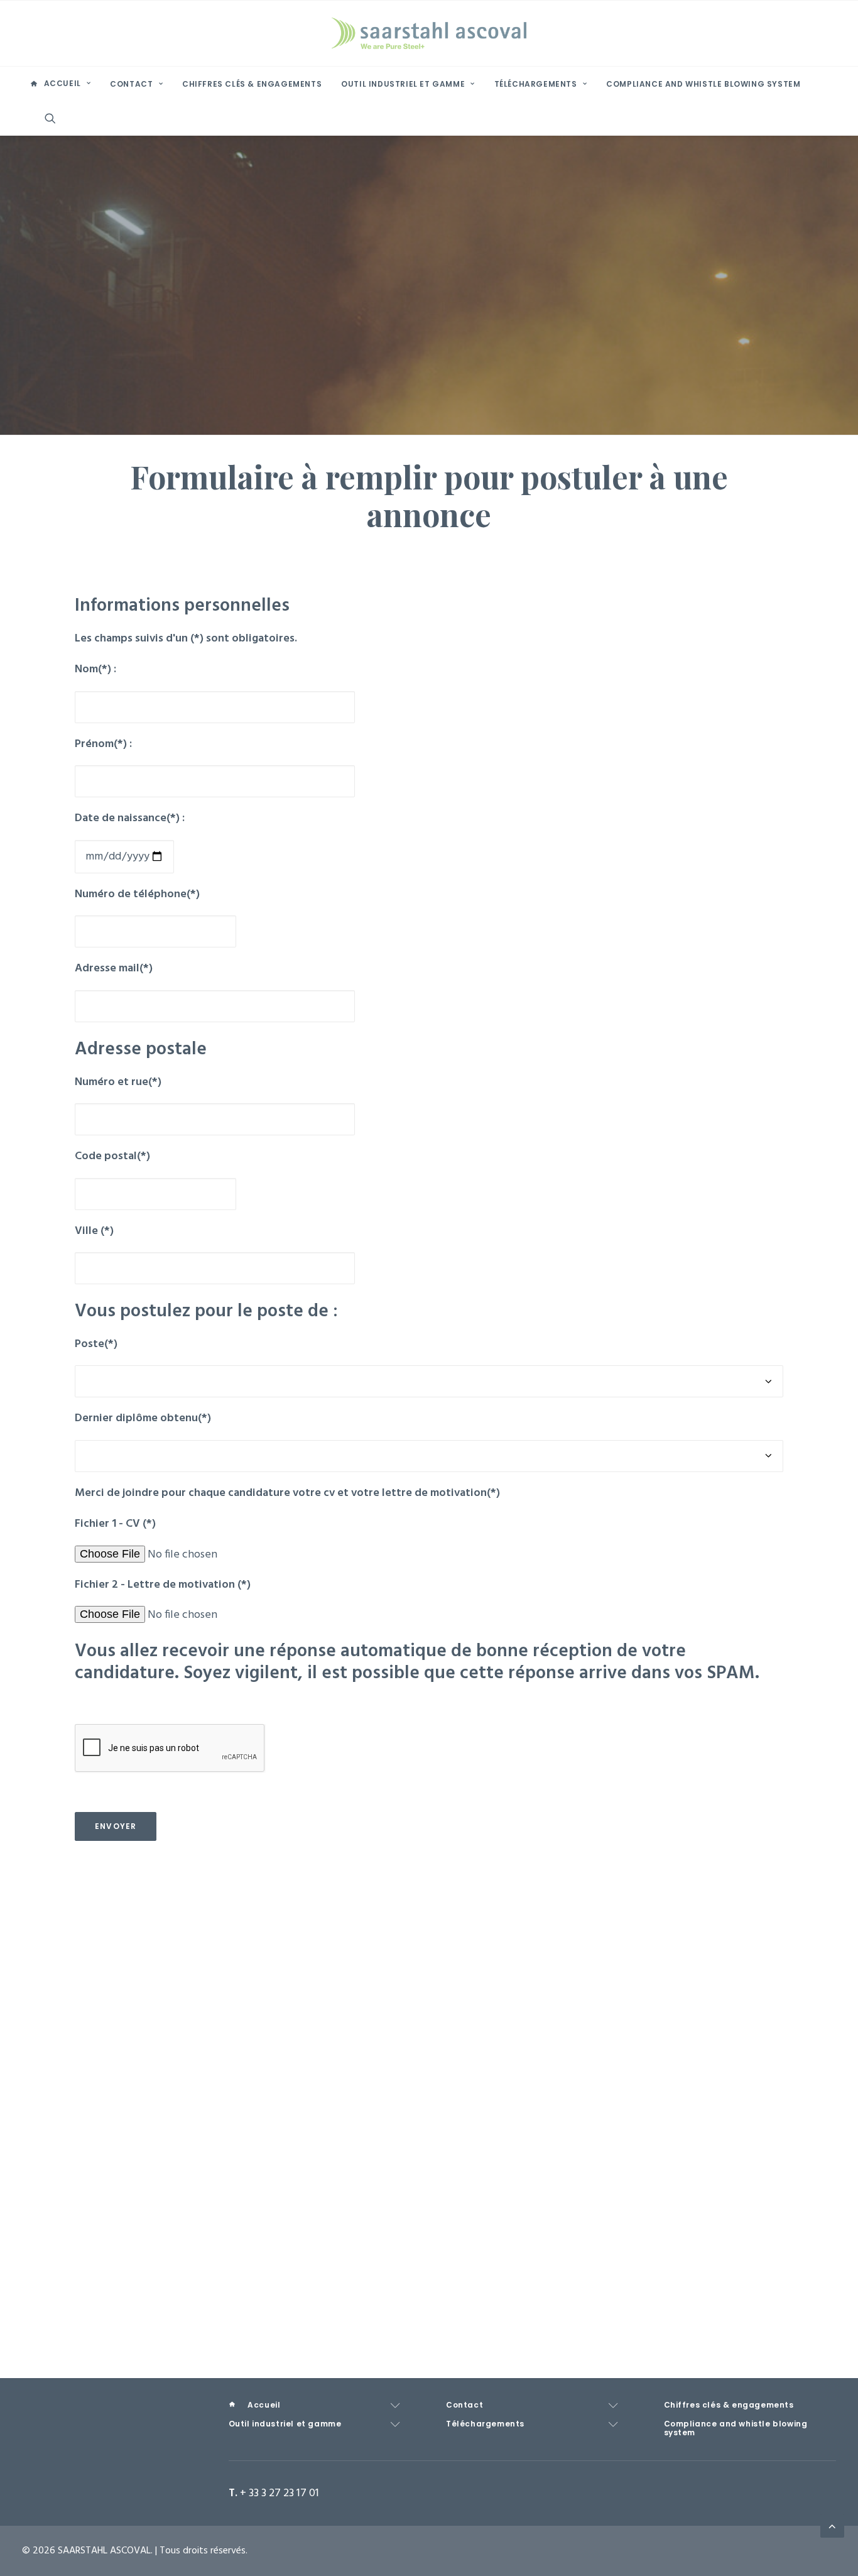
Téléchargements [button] (536, 84)
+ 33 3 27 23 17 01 (280, 2493)
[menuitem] (60, 84)
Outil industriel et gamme (403, 84)
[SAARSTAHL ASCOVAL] (429, 33)
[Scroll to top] (832, 2526)
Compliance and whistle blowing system (703, 84)
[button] (56, 118)
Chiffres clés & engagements (252, 84)
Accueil (62, 83)
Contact (131, 84)
